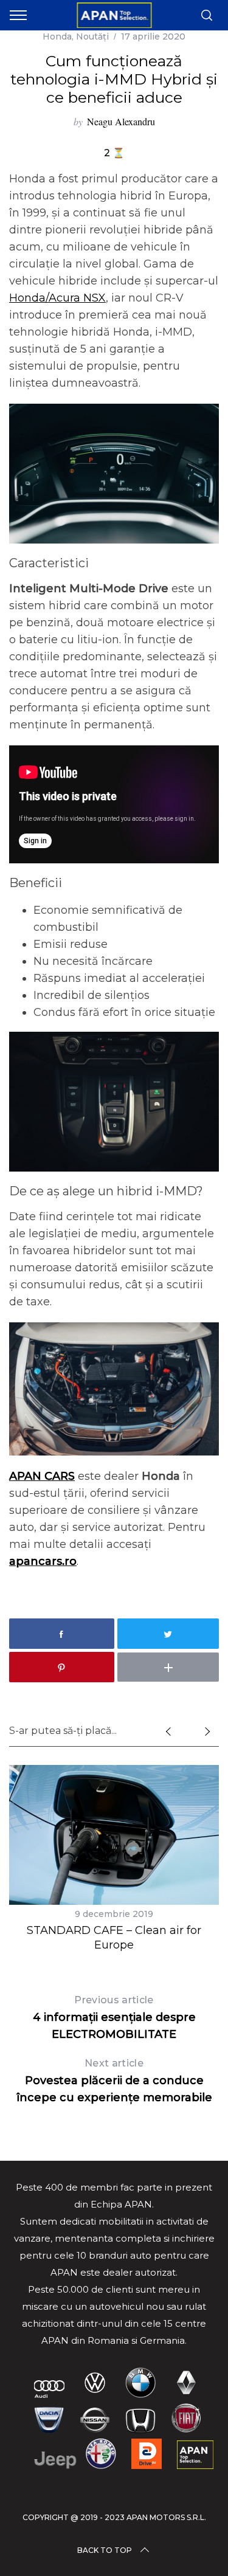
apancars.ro (43, 1561)
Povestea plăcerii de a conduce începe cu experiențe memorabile (114, 2081)
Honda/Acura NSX (57, 298)
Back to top (105, 2550)
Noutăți (92, 36)
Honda (57, 36)
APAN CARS (42, 1476)
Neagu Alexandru (121, 121)
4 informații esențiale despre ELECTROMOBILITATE (114, 2018)
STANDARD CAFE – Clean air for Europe (114, 1937)
